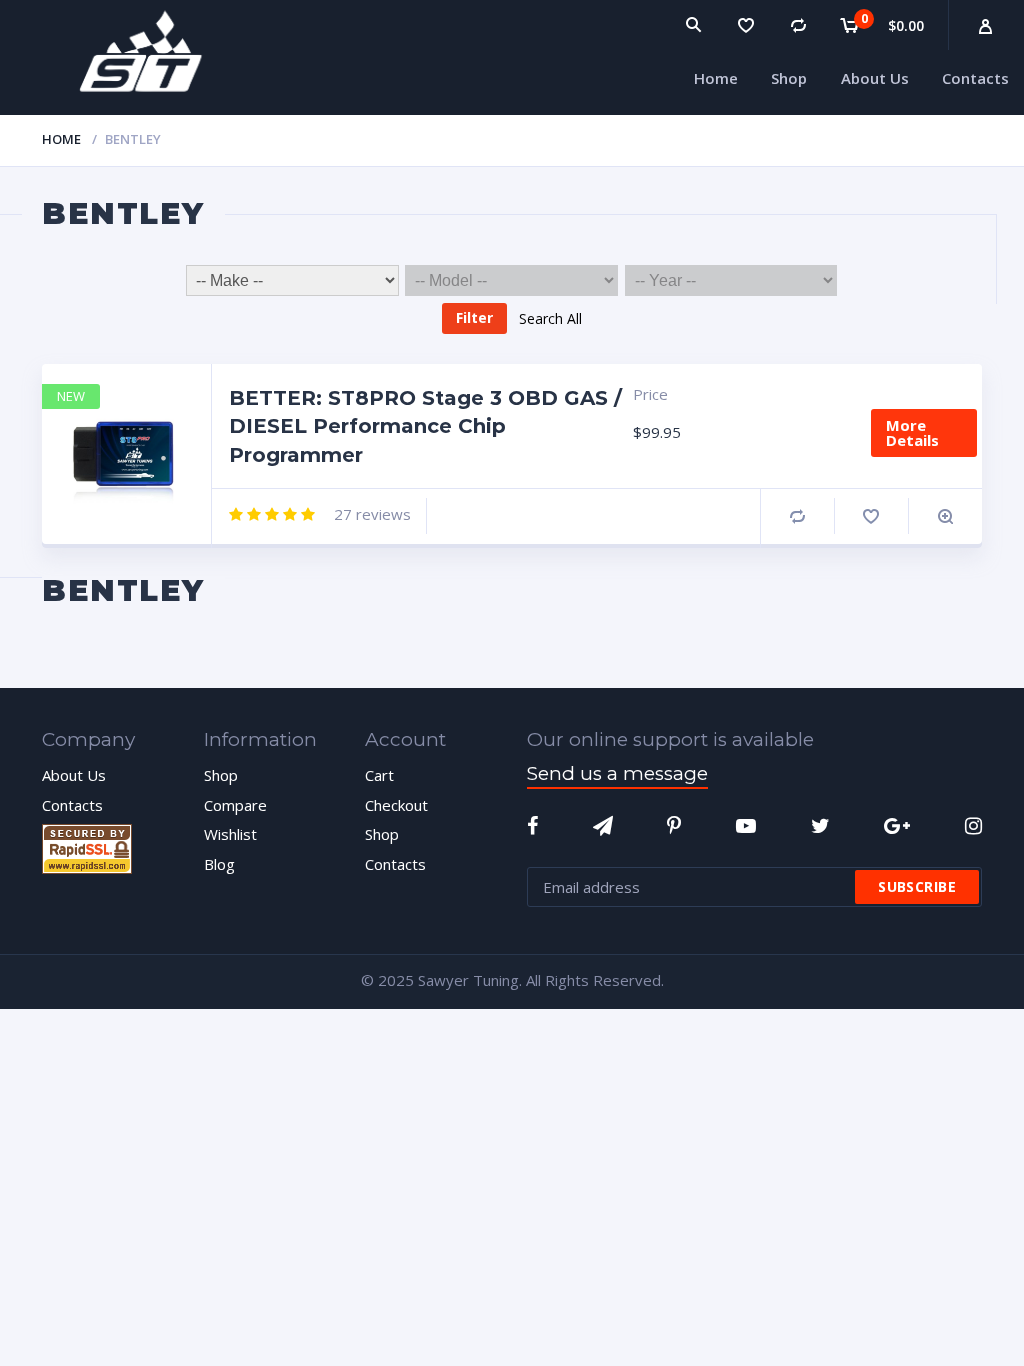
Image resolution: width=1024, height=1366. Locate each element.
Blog (219, 864)
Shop (221, 775)
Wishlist (230, 834)
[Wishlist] (746, 25)
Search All (550, 317)
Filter (474, 317)
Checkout (396, 805)
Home (61, 139)
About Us (74, 775)
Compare (797, 516)
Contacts (72, 805)
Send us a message (617, 773)
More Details (912, 432)
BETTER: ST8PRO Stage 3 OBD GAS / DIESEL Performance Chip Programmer (425, 426)
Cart (379, 775)
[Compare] (798, 25)
